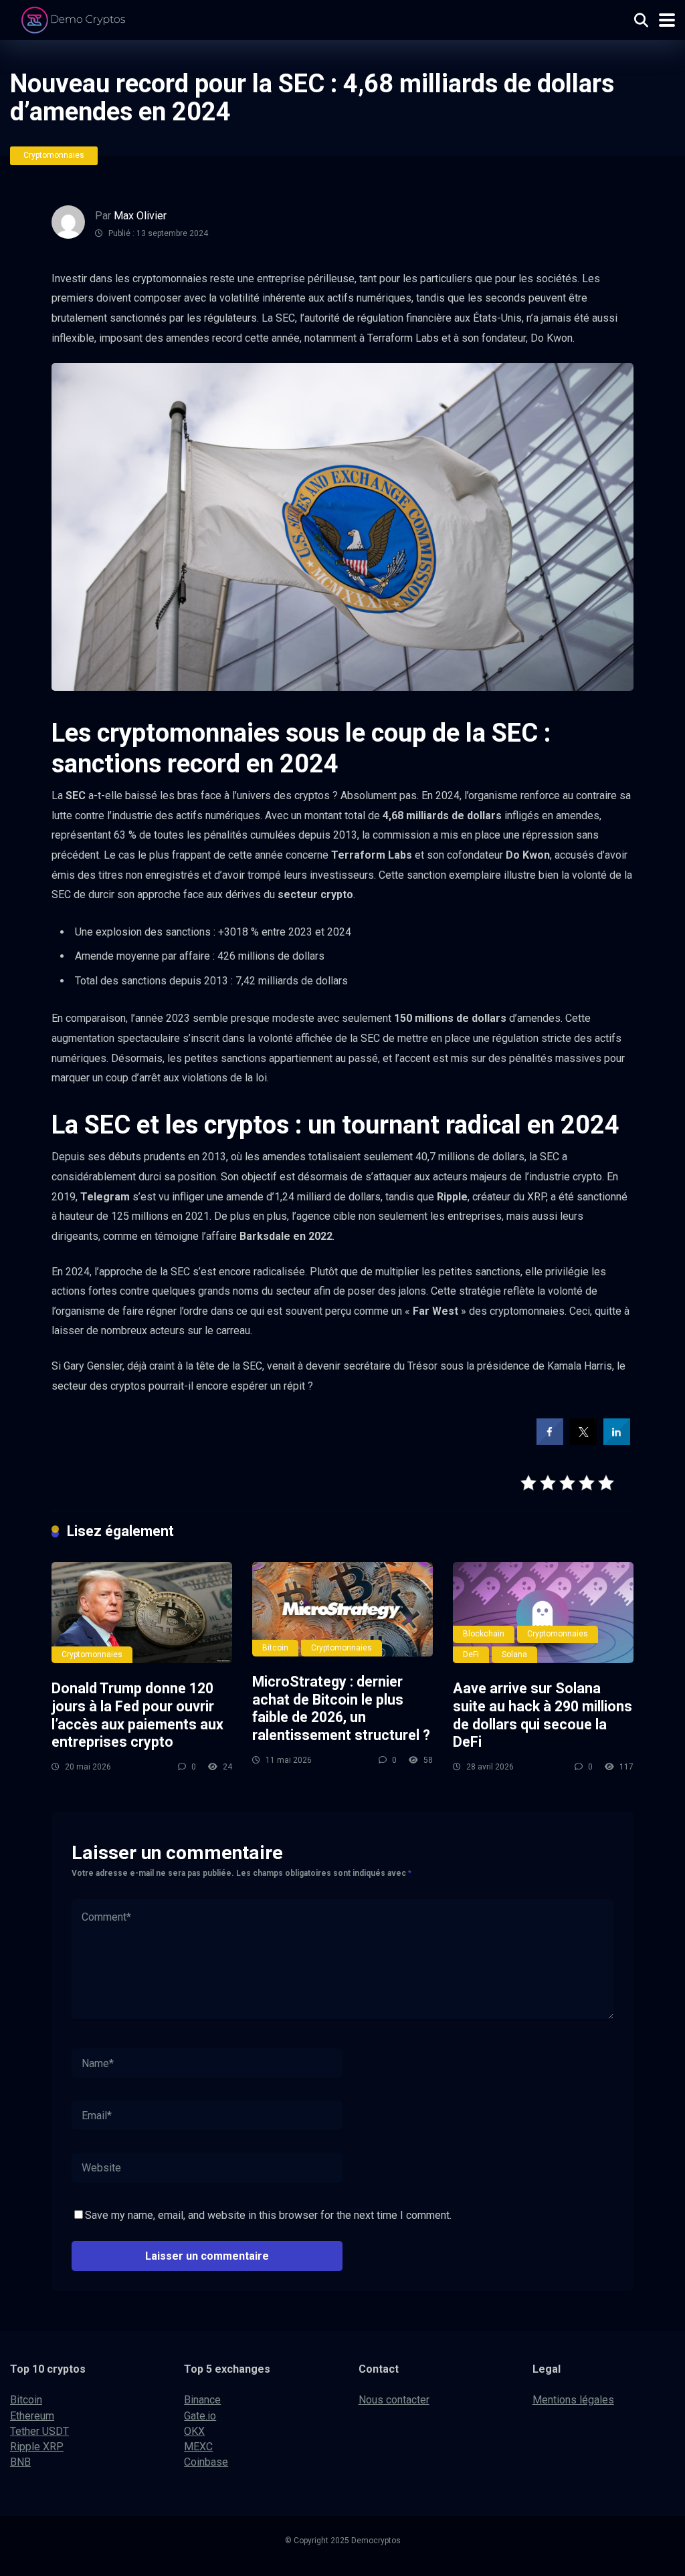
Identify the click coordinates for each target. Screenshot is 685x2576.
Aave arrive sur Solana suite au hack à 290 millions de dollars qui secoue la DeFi (543, 1715)
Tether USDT (39, 2431)
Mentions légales (573, 2400)
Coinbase (206, 2462)
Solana (514, 1654)
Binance (202, 2400)
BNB (20, 2462)
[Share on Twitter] (583, 1441)
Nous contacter (394, 2400)
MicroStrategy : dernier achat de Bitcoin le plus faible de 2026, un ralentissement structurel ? (341, 1708)
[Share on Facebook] (550, 1441)
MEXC (198, 2447)
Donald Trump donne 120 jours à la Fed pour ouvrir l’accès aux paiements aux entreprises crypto (137, 1715)
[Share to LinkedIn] (617, 1441)
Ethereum (32, 2416)
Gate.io (200, 2416)
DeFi (471, 1654)
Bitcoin (275, 1648)
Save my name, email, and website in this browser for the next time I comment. (268, 2215)
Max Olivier (140, 216)
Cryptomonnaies (54, 155)
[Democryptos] (75, 18)
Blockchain (484, 1634)
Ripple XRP (37, 2447)
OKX (194, 2431)
